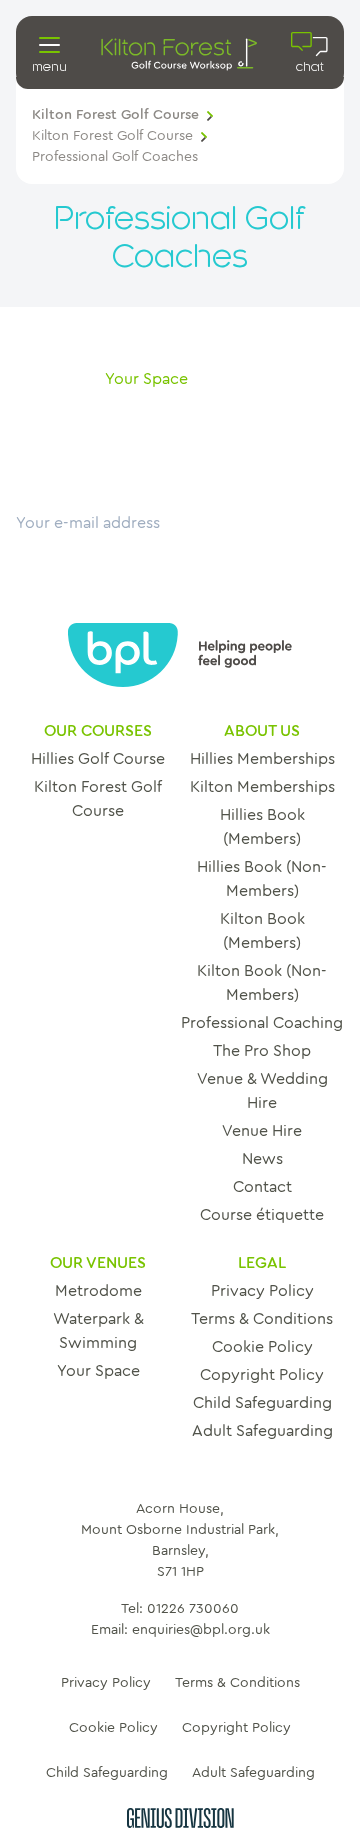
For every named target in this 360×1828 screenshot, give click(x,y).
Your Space (98, 1371)
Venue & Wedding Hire (262, 1091)
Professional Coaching (262, 1023)
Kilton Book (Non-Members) (262, 983)
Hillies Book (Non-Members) (262, 879)
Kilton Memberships (262, 787)
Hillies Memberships (262, 759)
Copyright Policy (262, 1375)
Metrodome (98, 1291)
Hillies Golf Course (98, 759)
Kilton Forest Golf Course (115, 115)
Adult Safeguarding (262, 1431)
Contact (262, 1187)
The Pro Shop (262, 1051)
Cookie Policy (262, 1347)
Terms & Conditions (262, 1319)
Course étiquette (262, 1215)
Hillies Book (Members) (262, 827)
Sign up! (46, 547)
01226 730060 (193, 1609)
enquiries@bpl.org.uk (201, 1630)
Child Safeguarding (262, 1403)
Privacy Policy (262, 1291)
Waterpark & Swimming (98, 1331)
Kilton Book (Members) (262, 931)
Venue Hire (262, 1131)
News (262, 1159)
